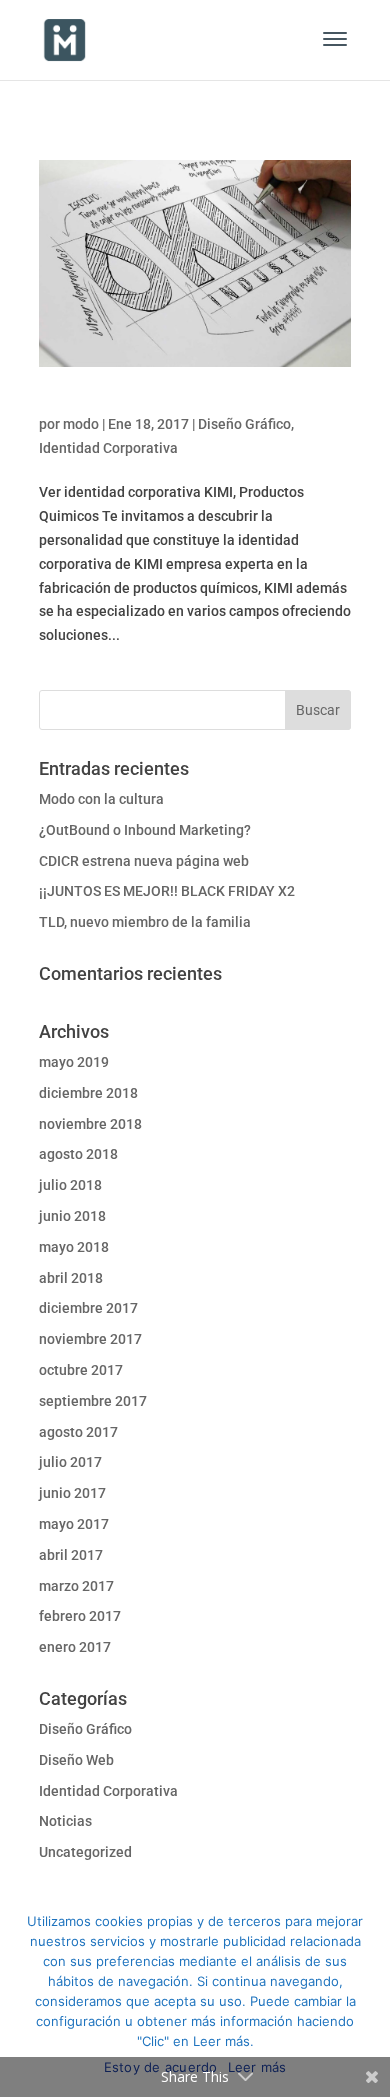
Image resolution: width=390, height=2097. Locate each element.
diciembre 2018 (88, 1093)
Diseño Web (76, 1760)
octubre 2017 (81, 1370)
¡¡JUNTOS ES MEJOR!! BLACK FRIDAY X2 (167, 891)
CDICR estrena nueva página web (144, 861)
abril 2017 (71, 1555)
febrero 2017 (80, 1616)
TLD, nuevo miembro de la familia (145, 922)
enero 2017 (75, 1647)
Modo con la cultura (101, 799)
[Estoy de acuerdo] (365, 1997)
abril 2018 (71, 1278)
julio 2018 (70, 1185)
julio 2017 (70, 1462)
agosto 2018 (78, 1154)
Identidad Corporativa (108, 448)
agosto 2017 (78, 1432)
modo (81, 424)
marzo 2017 (76, 1586)
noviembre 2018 (90, 1124)
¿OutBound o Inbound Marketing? (145, 830)
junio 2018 (72, 1216)
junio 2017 (72, 1493)
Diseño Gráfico (244, 424)
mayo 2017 (74, 1524)
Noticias (65, 1821)
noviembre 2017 (90, 1339)
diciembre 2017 (88, 1308)
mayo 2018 (74, 1247)
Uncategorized (85, 1852)
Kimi (55, 404)
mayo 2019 (74, 1062)
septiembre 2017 (93, 1401)
